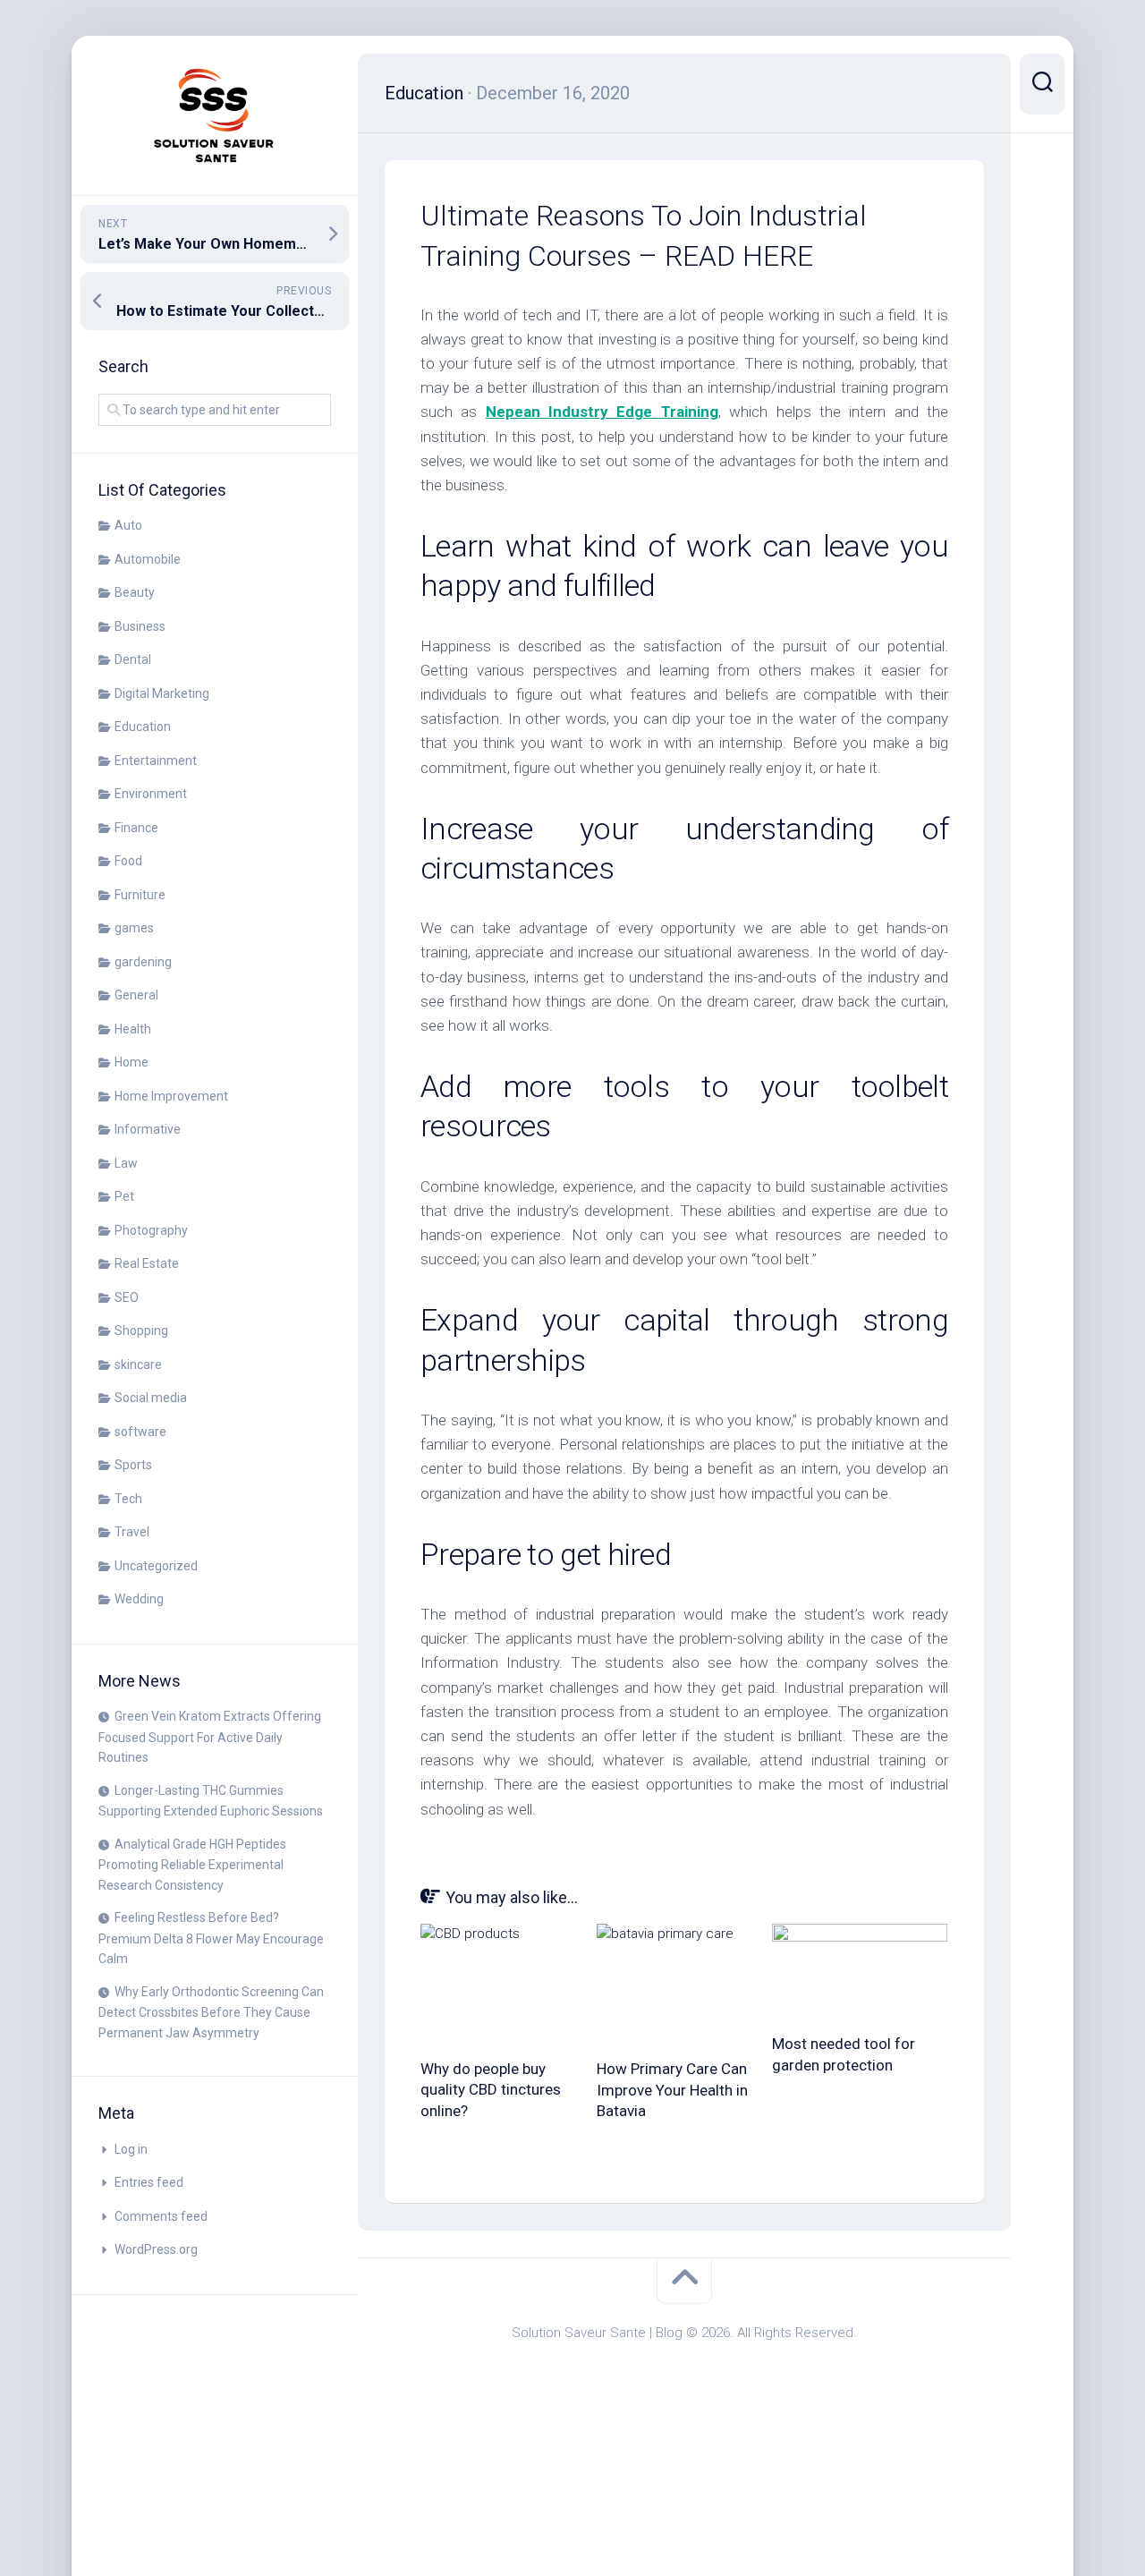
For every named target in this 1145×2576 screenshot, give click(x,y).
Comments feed (161, 2216)
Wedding (139, 1599)
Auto (128, 525)
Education (143, 727)
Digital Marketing (162, 693)
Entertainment (156, 761)
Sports (133, 1465)
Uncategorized (156, 1566)
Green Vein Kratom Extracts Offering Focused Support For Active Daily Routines (210, 1737)
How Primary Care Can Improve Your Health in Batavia (672, 2090)
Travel (132, 1532)
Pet (124, 1196)
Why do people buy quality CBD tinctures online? (491, 2090)
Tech (128, 1499)
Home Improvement (171, 1096)
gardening (143, 962)
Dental (133, 659)
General (136, 995)
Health (133, 1029)
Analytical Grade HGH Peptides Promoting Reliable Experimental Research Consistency (192, 1865)
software (140, 1432)
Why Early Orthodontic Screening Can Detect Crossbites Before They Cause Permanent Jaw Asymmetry (211, 2012)
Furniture (140, 895)
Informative (148, 1129)
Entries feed (149, 2182)
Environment (151, 794)
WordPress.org (156, 2249)
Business (140, 626)
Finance (136, 828)
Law (126, 1163)
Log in (131, 2149)
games (134, 928)
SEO (127, 1297)
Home (131, 1062)
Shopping (141, 1331)
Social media (151, 1398)
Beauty (135, 592)
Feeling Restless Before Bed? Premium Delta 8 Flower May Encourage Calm (211, 1938)
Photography (151, 1230)
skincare (138, 1365)
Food (128, 861)
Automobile (148, 559)
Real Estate (147, 1263)
